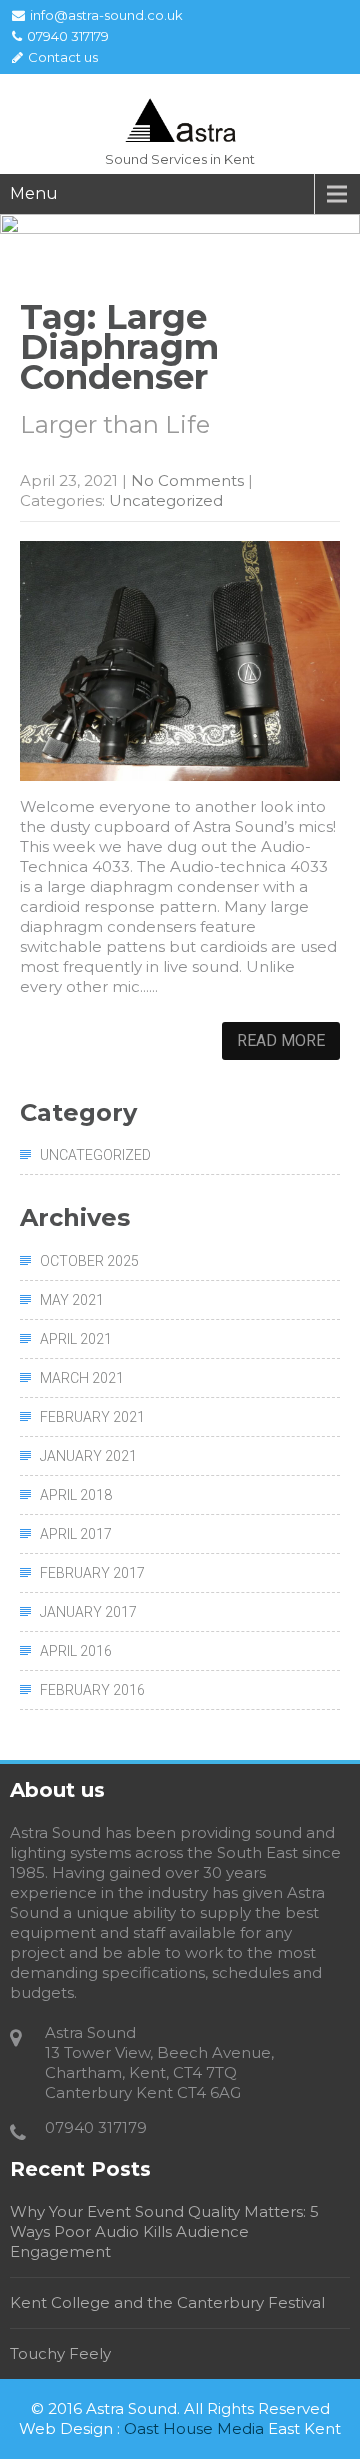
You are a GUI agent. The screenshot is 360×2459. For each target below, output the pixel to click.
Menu (34, 193)
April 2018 (76, 1495)
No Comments (187, 480)
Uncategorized (166, 500)
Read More (281, 1040)
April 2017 (76, 1534)
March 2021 (82, 1378)
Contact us (63, 57)
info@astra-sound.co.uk (106, 15)
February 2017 (92, 1573)
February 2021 (92, 1417)
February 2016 (92, 1690)
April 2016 (76, 1651)
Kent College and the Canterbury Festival (167, 2302)
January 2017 (88, 1612)
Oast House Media (194, 2428)
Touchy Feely (60, 2353)
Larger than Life (115, 424)
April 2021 (76, 1339)
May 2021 (72, 1300)
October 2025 (89, 1261)
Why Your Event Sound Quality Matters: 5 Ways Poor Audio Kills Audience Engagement (164, 2231)
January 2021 (88, 1456)
